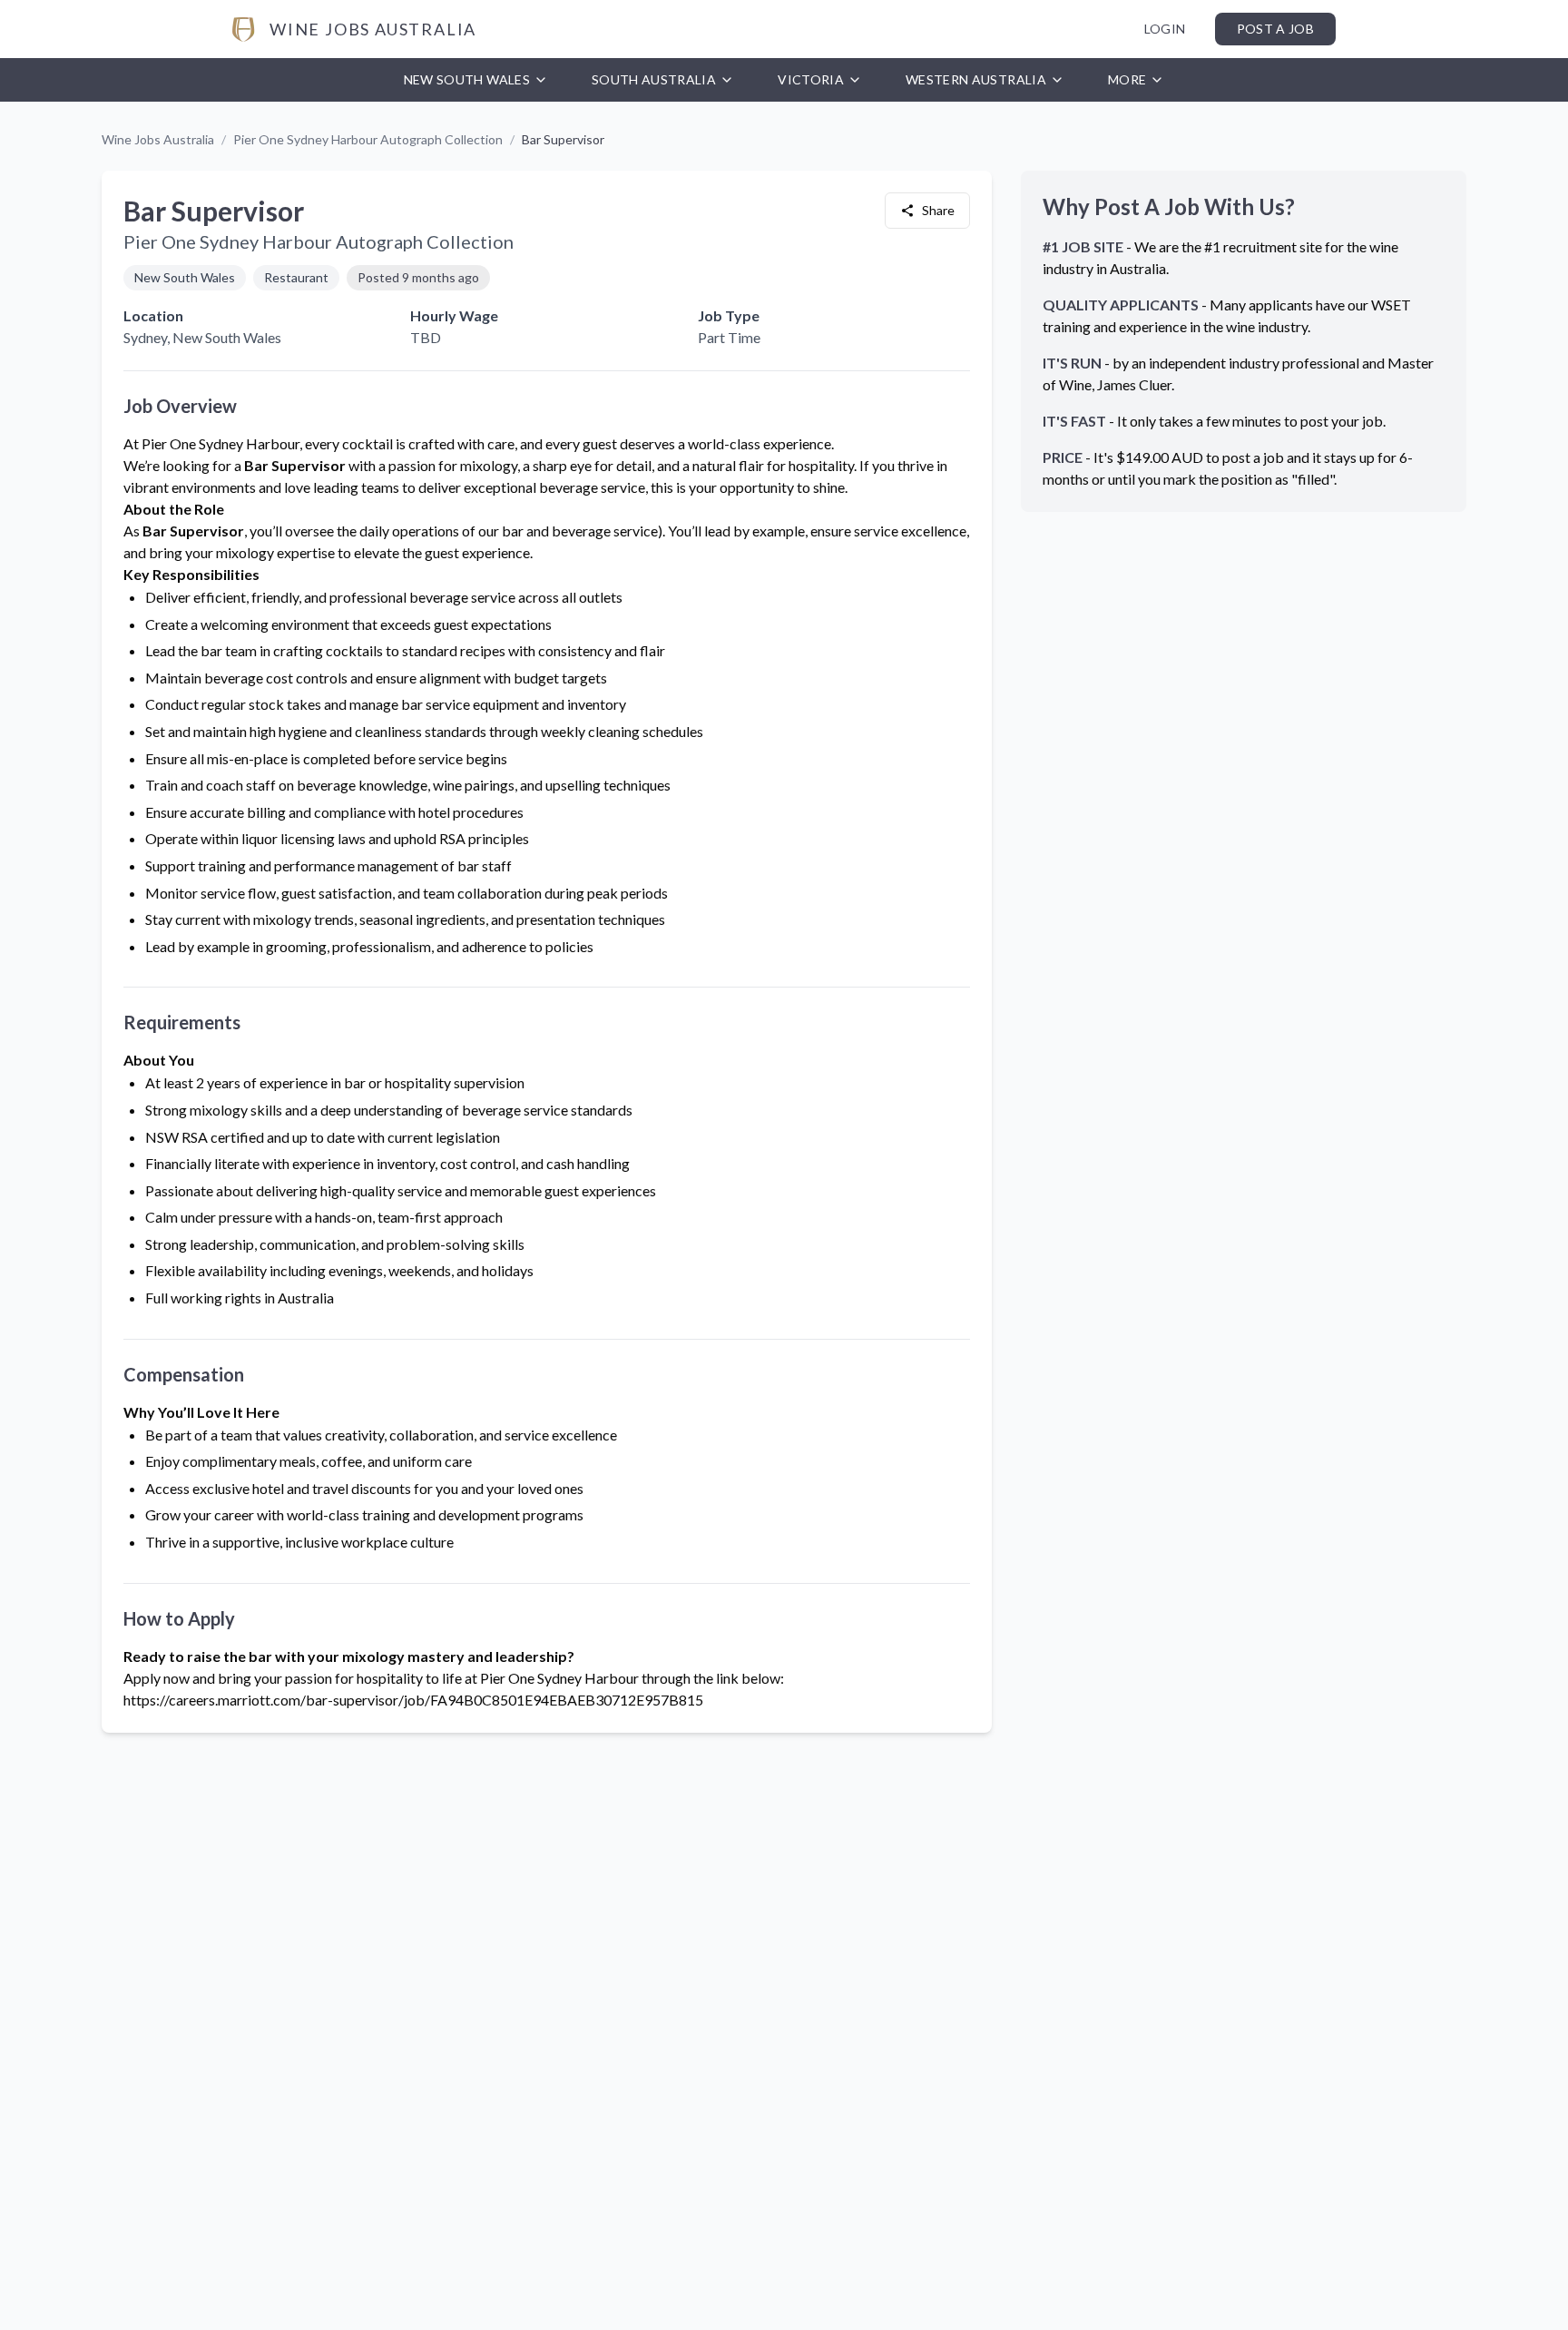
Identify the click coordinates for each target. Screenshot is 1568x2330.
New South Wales (467, 79)
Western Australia (976, 79)
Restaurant (296, 277)
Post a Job (1276, 29)
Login (1165, 29)
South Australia (654, 79)
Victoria (811, 79)
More (1127, 79)
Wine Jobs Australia (158, 139)
